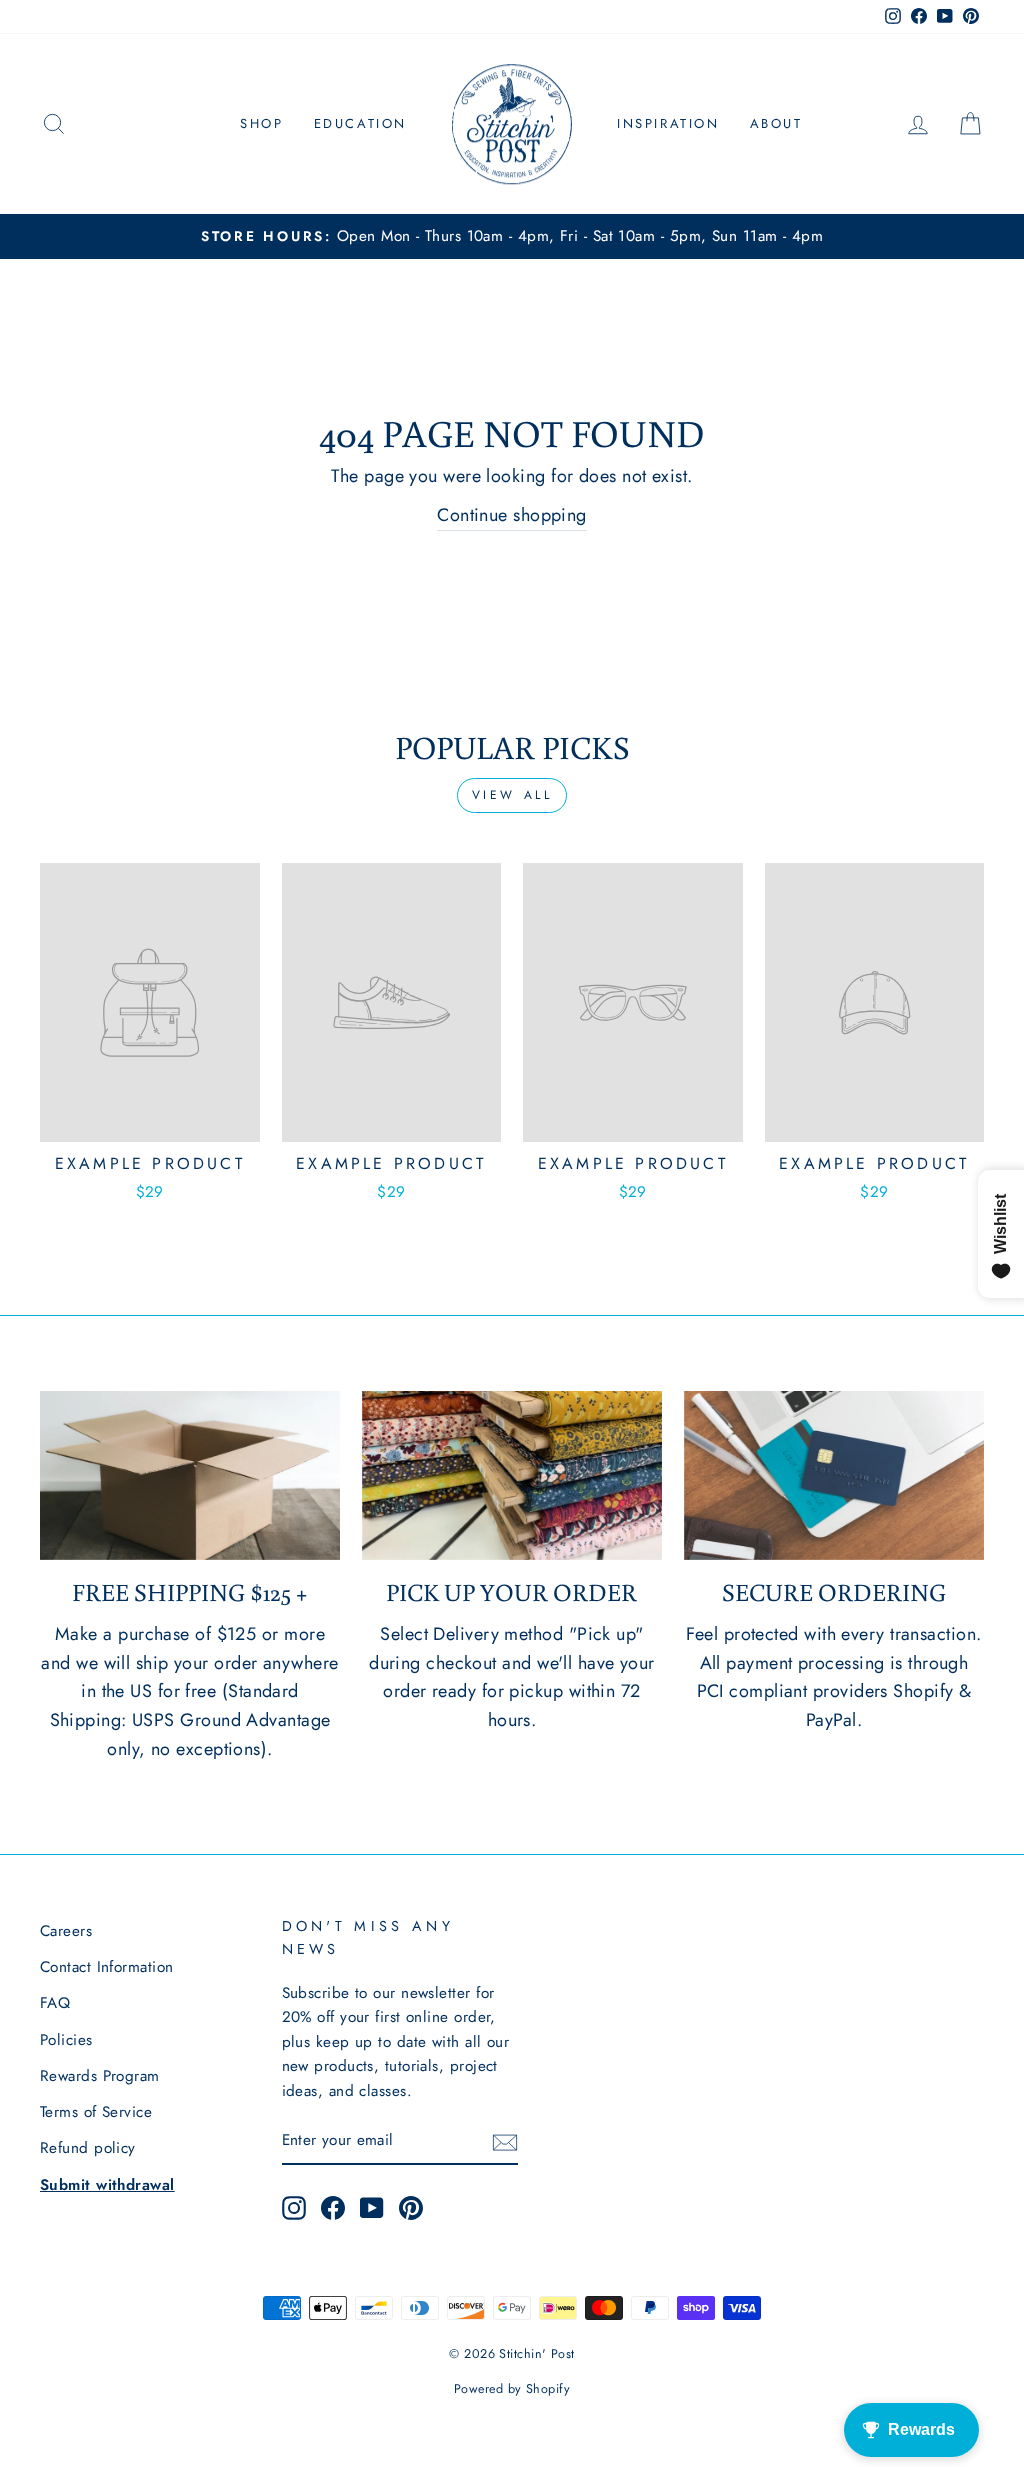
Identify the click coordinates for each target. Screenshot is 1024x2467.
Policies (66, 2040)
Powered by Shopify (512, 2389)
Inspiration (668, 123)
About (776, 123)
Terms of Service (96, 2112)
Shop (261, 123)
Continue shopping (512, 515)
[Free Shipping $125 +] (190, 1475)
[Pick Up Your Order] (512, 1475)
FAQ (55, 2003)
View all (512, 795)
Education (360, 123)
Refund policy (88, 2148)
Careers (66, 1931)
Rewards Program (100, 2076)
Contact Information (107, 1967)
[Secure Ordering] (834, 1475)
